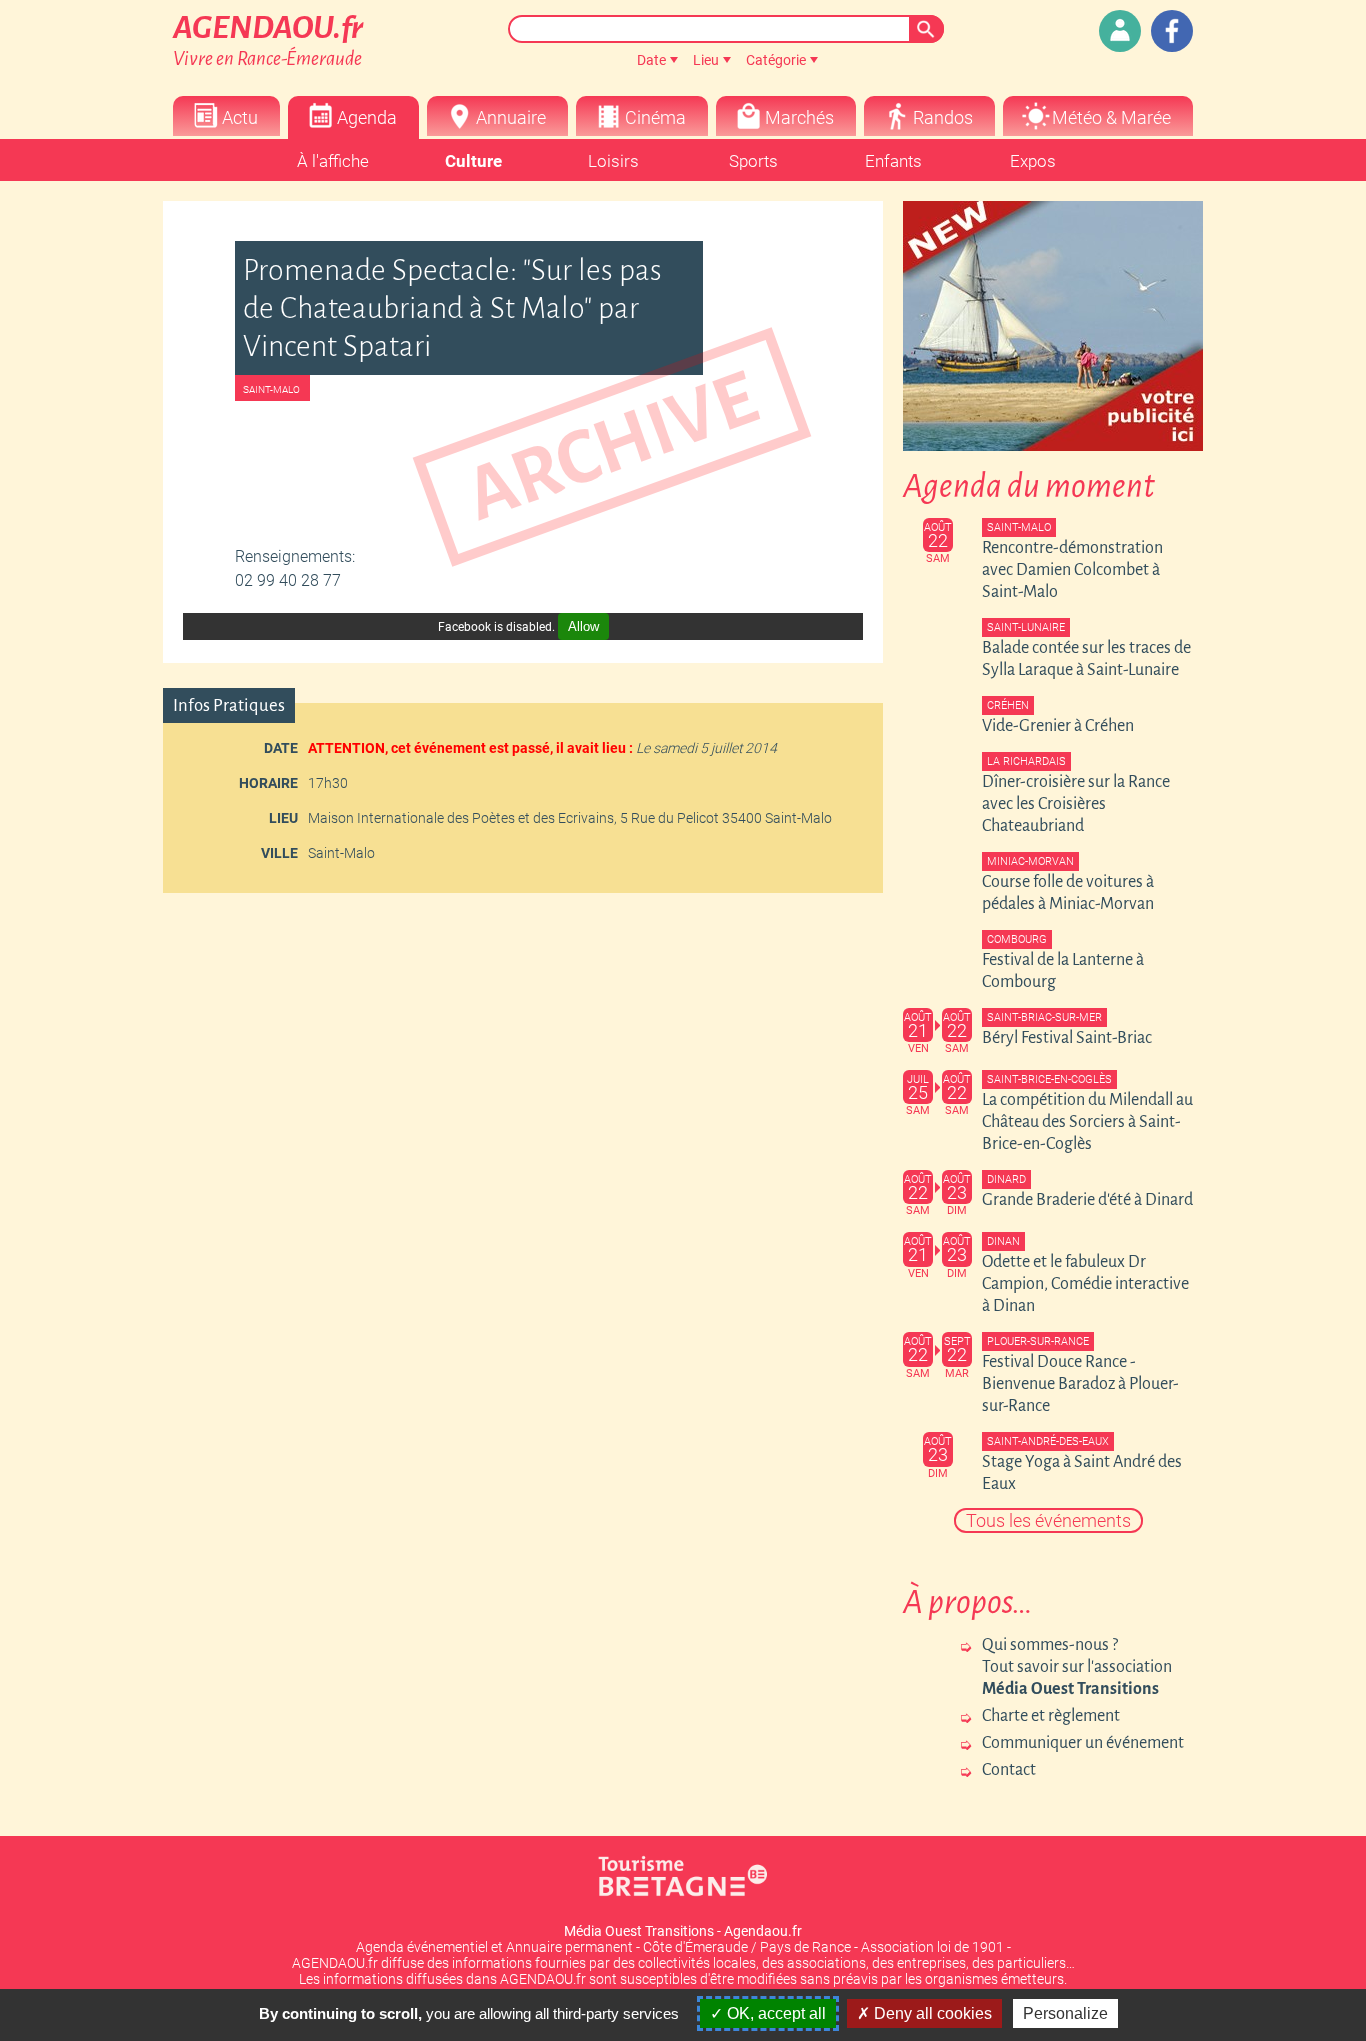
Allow (583, 626)
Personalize (1065, 2013)
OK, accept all (774, 2013)
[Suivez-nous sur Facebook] (1172, 31)
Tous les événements (1048, 1520)
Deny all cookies (931, 2013)
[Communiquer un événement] (1120, 31)
